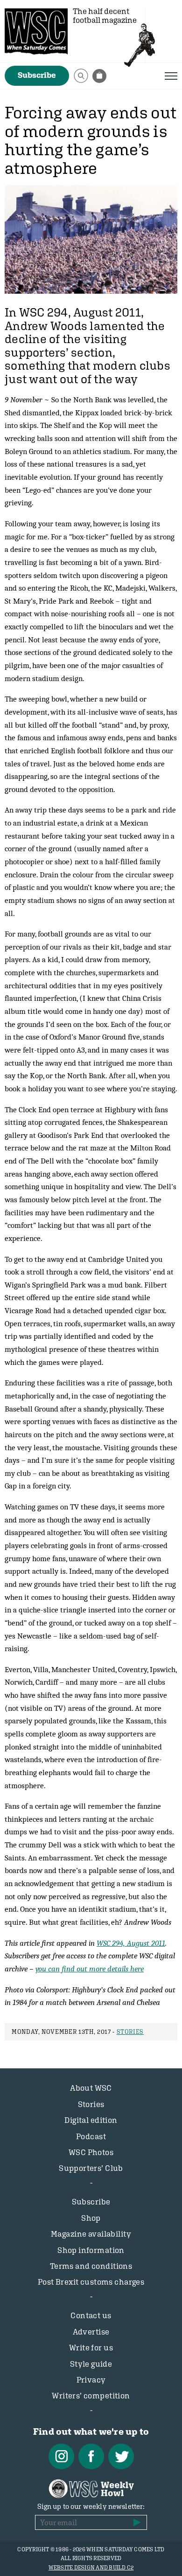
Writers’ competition (91, 2396)
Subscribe (37, 75)
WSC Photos (91, 2152)
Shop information (91, 2250)
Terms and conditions (91, 2266)
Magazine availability (91, 2234)
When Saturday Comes (36, 31)
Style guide (91, 2364)
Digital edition (91, 2120)
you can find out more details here (90, 1969)
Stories (130, 2032)
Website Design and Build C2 (91, 2568)
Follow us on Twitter (121, 2456)
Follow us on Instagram (61, 2456)
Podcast (91, 2136)
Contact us (91, 2315)
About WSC (91, 2088)
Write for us (91, 2348)
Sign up (137, 2522)
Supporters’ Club (91, 2168)
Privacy (91, 2380)
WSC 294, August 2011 (131, 1943)
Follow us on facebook (91, 2456)
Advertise (91, 2332)
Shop (91, 2218)
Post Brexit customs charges (91, 2282)
